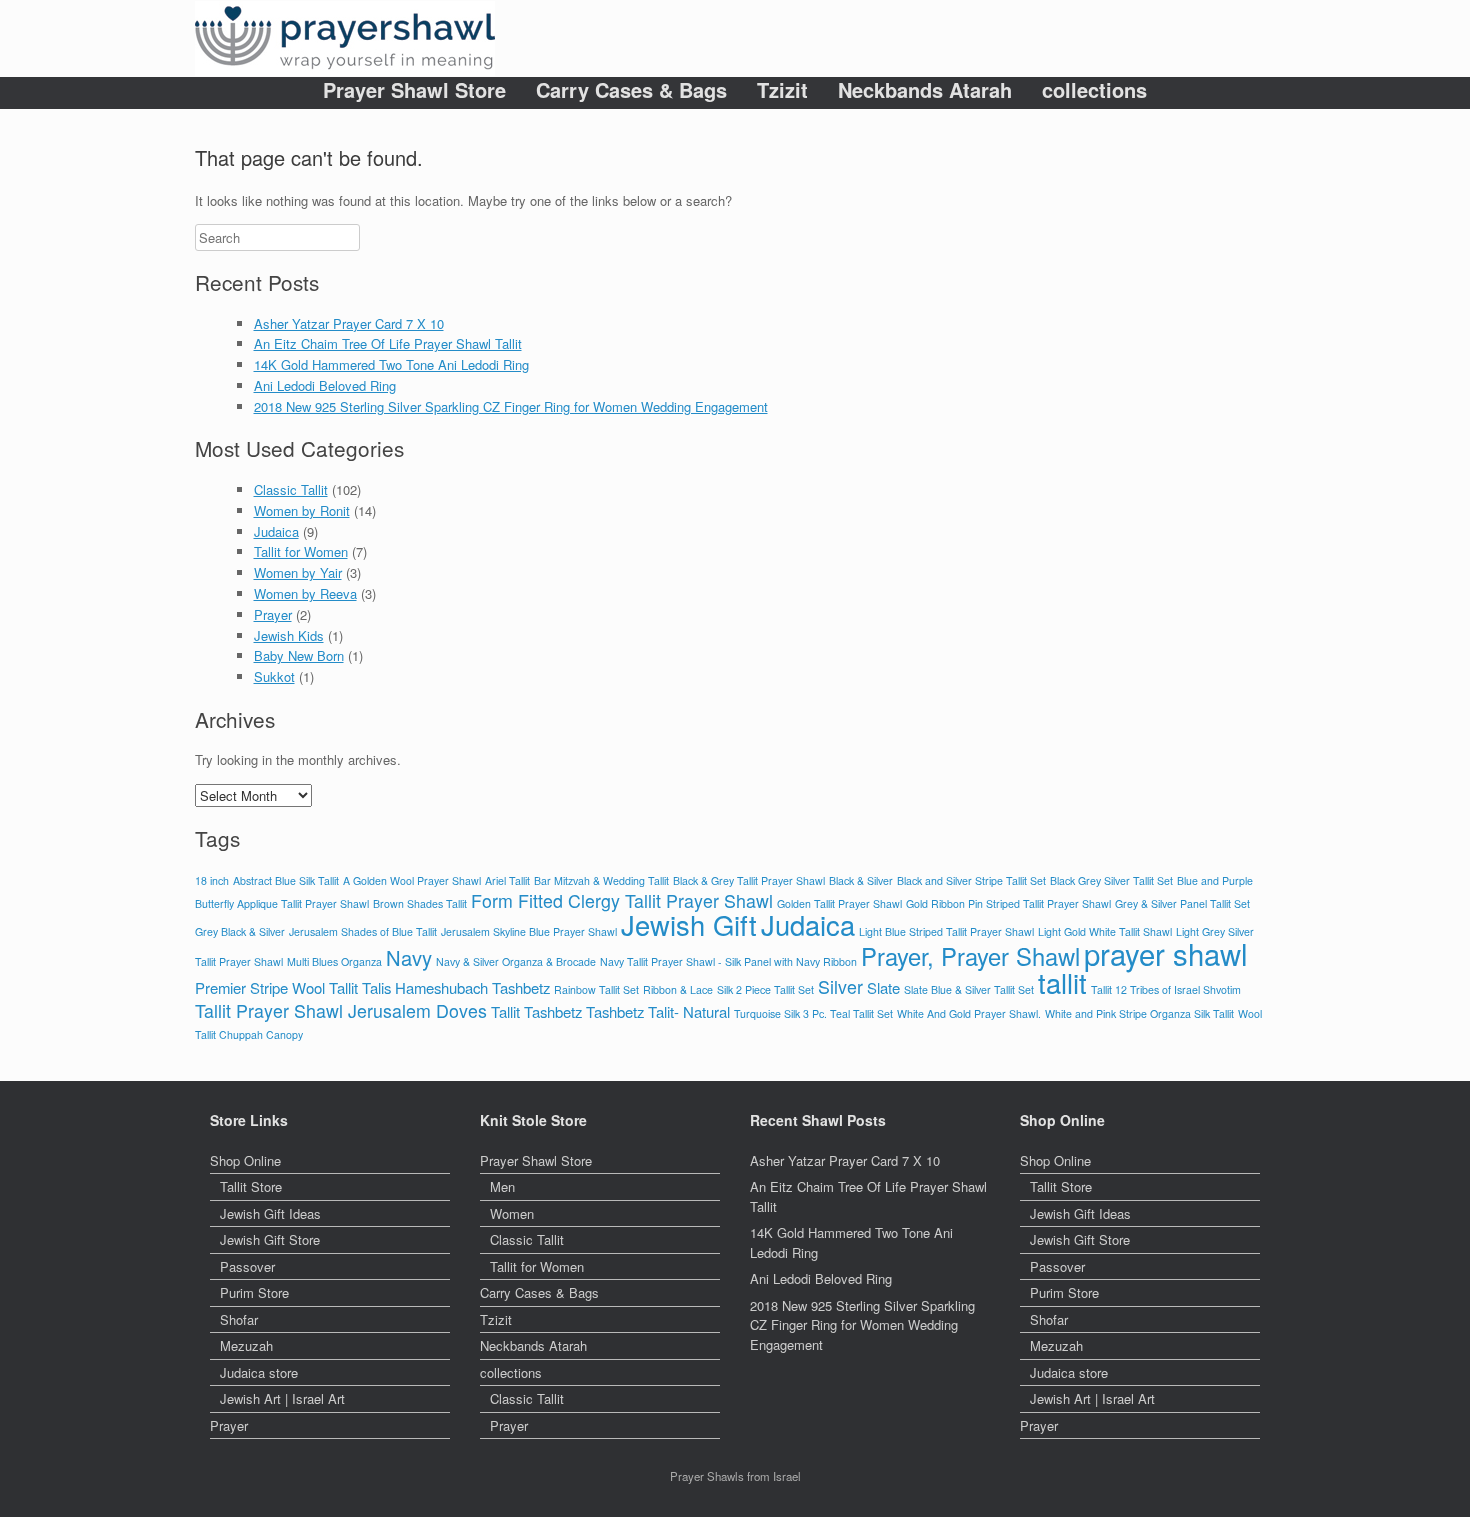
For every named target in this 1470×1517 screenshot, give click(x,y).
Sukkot (274, 676)
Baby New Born (299, 655)
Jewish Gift (689, 924)
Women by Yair (298, 572)
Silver (840, 986)
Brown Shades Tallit (420, 903)
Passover (247, 1266)
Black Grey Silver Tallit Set (1111, 880)
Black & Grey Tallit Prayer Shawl (749, 880)
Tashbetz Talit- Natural (658, 1011)
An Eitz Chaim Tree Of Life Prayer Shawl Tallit (388, 343)
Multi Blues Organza (334, 961)
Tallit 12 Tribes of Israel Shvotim (1166, 989)
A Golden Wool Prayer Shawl (412, 880)
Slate (883, 987)
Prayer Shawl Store (414, 90)
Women (512, 1213)
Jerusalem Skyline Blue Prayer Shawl (529, 931)
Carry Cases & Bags (631, 90)
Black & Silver (861, 880)
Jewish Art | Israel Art (282, 1398)
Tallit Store (251, 1186)
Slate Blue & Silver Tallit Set (969, 989)
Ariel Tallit (507, 880)
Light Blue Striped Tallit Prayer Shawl (946, 931)
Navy (409, 957)
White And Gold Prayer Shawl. (969, 1013)
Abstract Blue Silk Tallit (286, 880)
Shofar (239, 1319)
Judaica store (259, 1372)
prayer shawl (1166, 953)
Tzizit (782, 90)
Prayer (273, 614)
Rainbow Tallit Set (596, 989)
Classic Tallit (291, 489)
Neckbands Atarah (925, 90)
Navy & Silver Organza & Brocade (516, 961)
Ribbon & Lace (678, 989)
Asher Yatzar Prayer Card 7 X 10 (349, 323)
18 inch (212, 880)
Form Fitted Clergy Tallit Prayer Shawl (622, 900)
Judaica (276, 531)
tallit (1062, 982)
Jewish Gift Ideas (270, 1213)
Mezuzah (246, 1345)
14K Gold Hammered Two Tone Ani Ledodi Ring (391, 364)
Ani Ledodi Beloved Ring (325, 385)
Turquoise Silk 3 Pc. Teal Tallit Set (813, 1013)
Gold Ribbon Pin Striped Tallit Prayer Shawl (1008, 903)
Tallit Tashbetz (536, 1011)
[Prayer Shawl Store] (345, 38)
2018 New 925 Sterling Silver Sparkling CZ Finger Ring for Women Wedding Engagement (511, 406)
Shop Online (245, 1160)
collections (1094, 90)
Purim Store (254, 1292)
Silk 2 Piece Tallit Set (765, 989)
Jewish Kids (289, 635)
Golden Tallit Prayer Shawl (839, 903)
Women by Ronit (302, 510)
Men (502, 1186)
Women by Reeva (305, 593)
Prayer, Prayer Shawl (970, 956)
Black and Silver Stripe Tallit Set (971, 880)
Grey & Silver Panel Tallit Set (1182, 903)
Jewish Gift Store (270, 1239)
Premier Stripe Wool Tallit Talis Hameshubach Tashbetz (372, 987)
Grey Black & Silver (240, 931)
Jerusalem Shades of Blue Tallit (363, 931)
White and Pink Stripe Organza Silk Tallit (1139, 1013)
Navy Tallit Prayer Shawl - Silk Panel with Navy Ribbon (728, 961)
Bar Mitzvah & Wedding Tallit (601, 880)
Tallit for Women (301, 551)
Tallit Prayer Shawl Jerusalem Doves (341, 1010)
